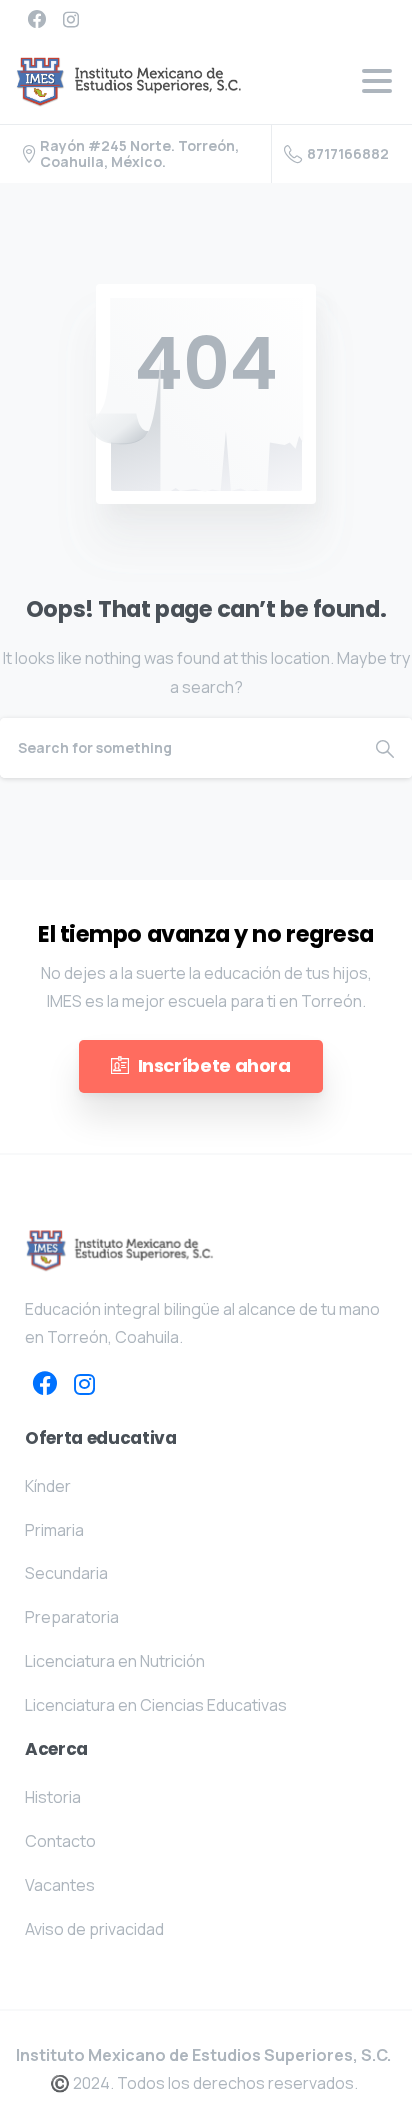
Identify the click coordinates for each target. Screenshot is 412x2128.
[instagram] (71, 19)
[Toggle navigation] (377, 81)
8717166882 (348, 153)
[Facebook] (37, 19)
